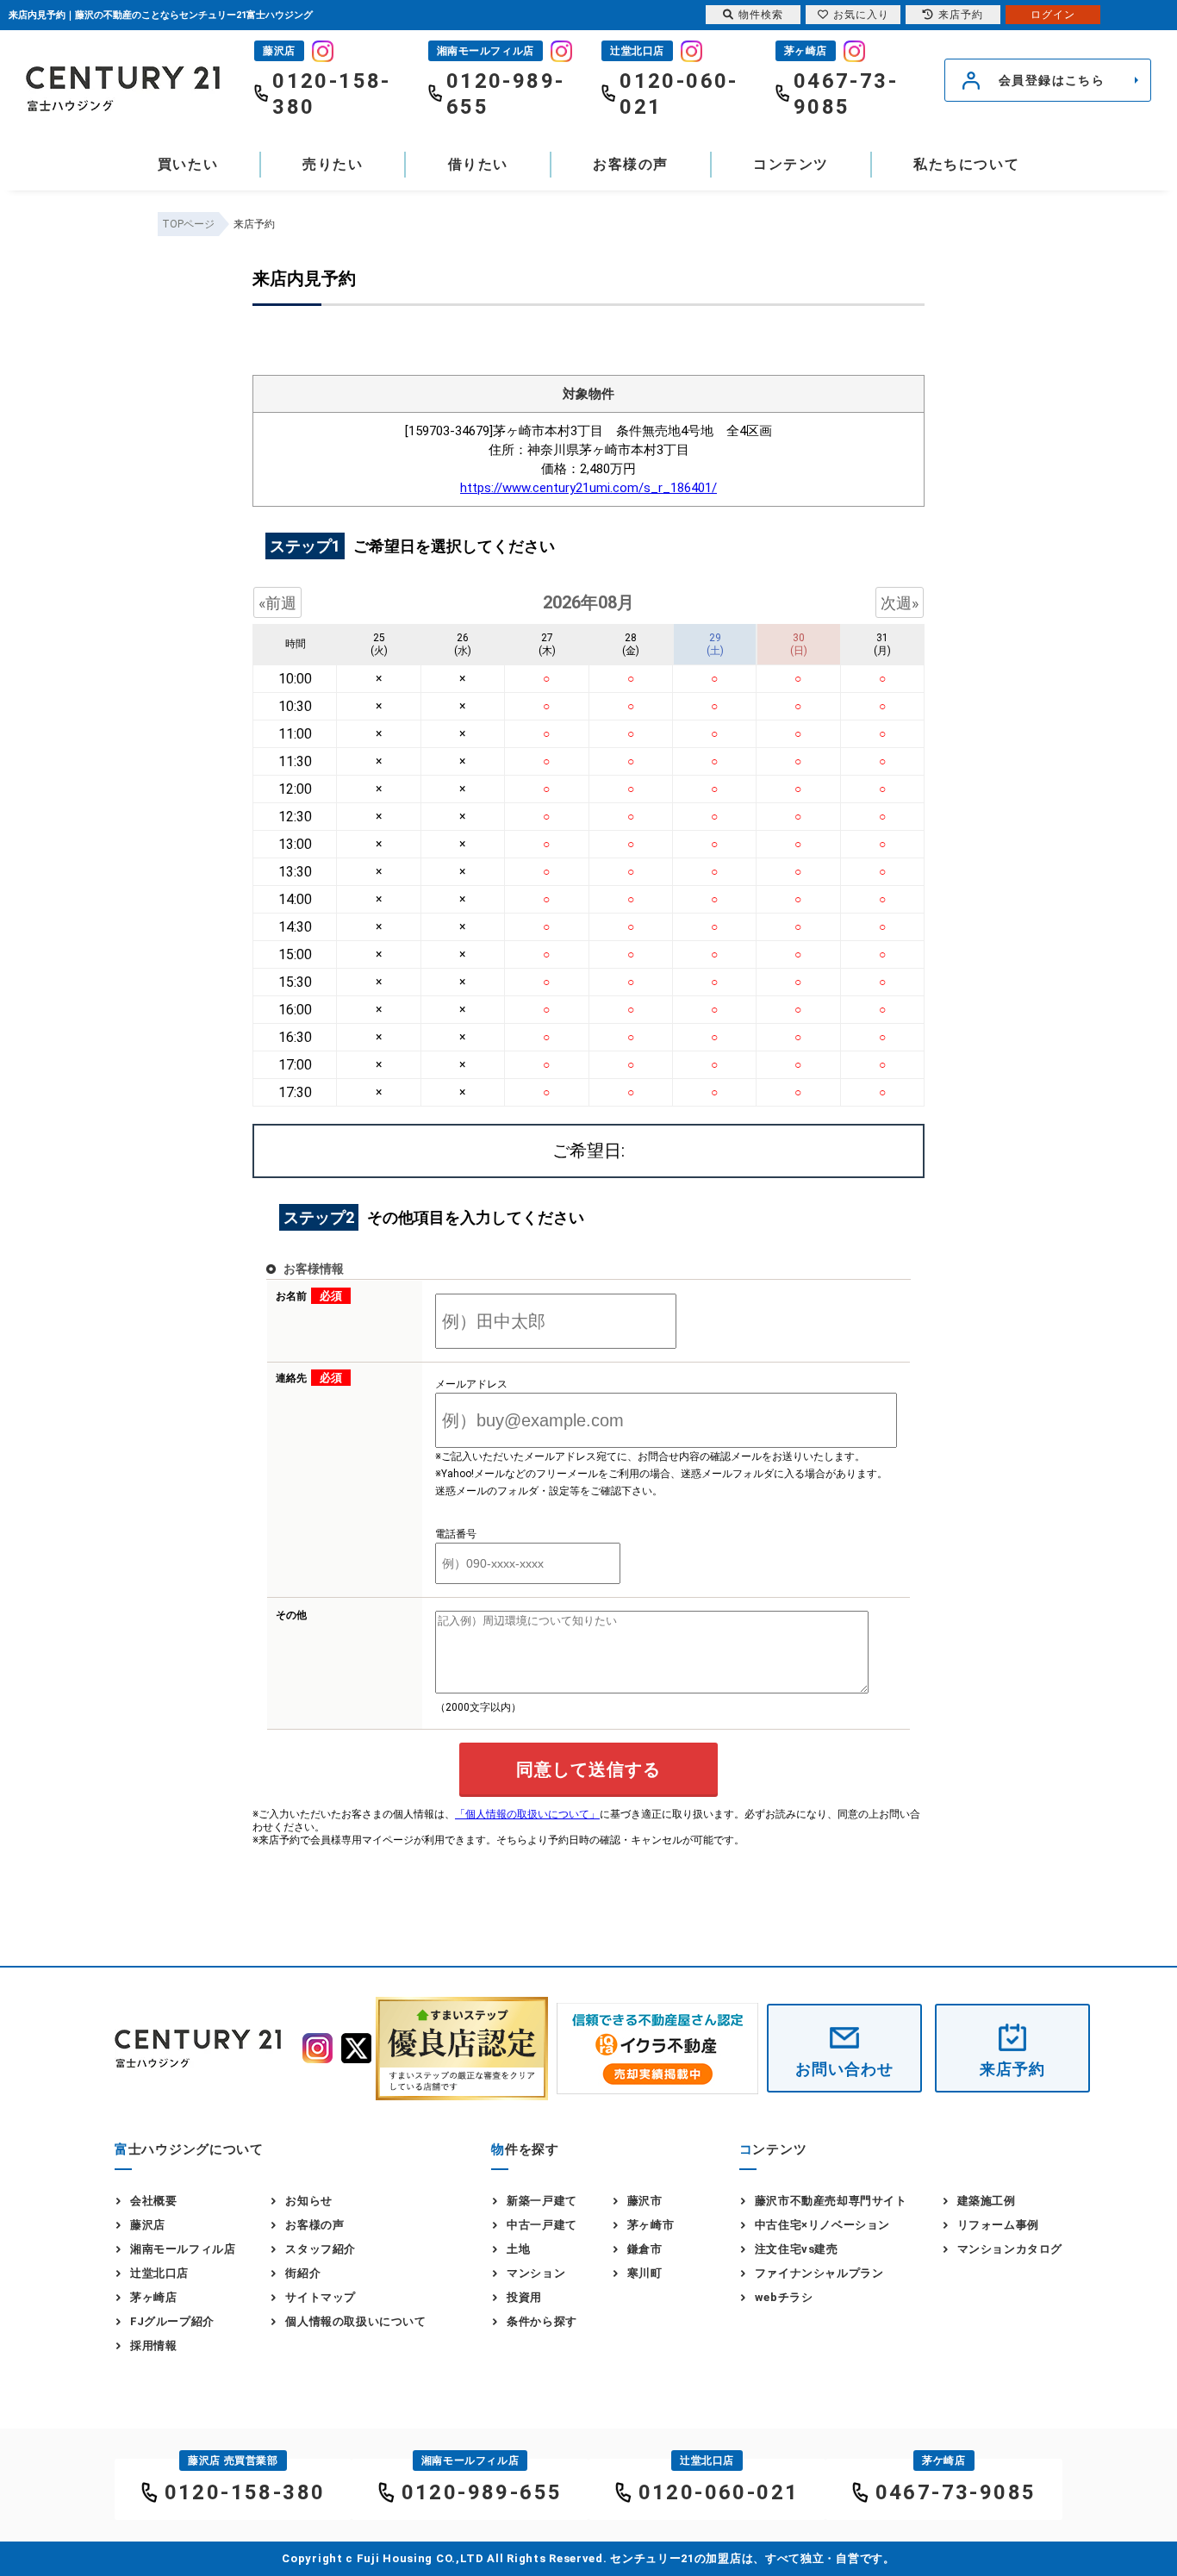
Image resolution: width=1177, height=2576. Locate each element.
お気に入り (861, 15)
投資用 (524, 2297)
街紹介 (303, 2273)
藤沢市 (645, 2201)
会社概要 (153, 2201)
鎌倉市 (645, 2249)
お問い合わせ (844, 2069)
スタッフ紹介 (321, 2249)
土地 (518, 2249)
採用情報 (153, 2345)
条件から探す (542, 2321)
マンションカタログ (1010, 2249)
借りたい (478, 164)
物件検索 (761, 15)
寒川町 (645, 2273)
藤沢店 (148, 2225)
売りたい (333, 164)
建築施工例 (987, 2201)
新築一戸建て (542, 2201)
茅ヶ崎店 (153, 2297)
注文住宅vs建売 (797, 2249)
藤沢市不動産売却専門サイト (831, 2201)
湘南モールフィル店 (183, 2249)
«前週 (277, 603)
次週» (900, 603)
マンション (536, 2273)
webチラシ (784, 2297)
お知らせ (308, 2201)
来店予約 (1012, 2069)
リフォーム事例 (998, 2225)
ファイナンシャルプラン (819, 2273)
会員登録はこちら (1052, 80)
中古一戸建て (542, 2225)
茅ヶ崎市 (651, 2225)
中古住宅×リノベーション (822, 2225)
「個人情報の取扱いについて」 (527, 1814)
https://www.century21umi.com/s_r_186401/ (588, 488)
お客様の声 (631, 164)
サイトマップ (321, 2297)
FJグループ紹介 (172, 2321)
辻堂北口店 (159, 2273)
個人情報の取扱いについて (355, 2321)
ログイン (1053, 15)
